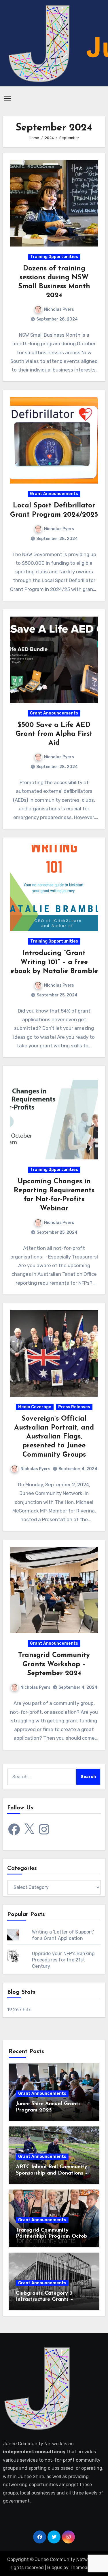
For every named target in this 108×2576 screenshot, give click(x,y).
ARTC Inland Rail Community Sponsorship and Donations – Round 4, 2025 (52, 2173)
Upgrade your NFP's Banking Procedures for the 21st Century (63, 1960)
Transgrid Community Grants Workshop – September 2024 (54, 1664)
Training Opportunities (54, 257)
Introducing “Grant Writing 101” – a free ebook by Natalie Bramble (54, 962)
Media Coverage (35, 1407)
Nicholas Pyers (59, 309)
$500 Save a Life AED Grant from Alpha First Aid (54, 734)
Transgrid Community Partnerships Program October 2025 (54, 2237)
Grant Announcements (54, 494)
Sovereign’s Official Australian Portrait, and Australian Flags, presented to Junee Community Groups (54, 1437)
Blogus (55, 2568)
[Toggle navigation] (7, 98)
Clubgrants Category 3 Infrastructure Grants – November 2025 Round (44, 2300)
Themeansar (83, 2568)
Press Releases (74, 1407)
